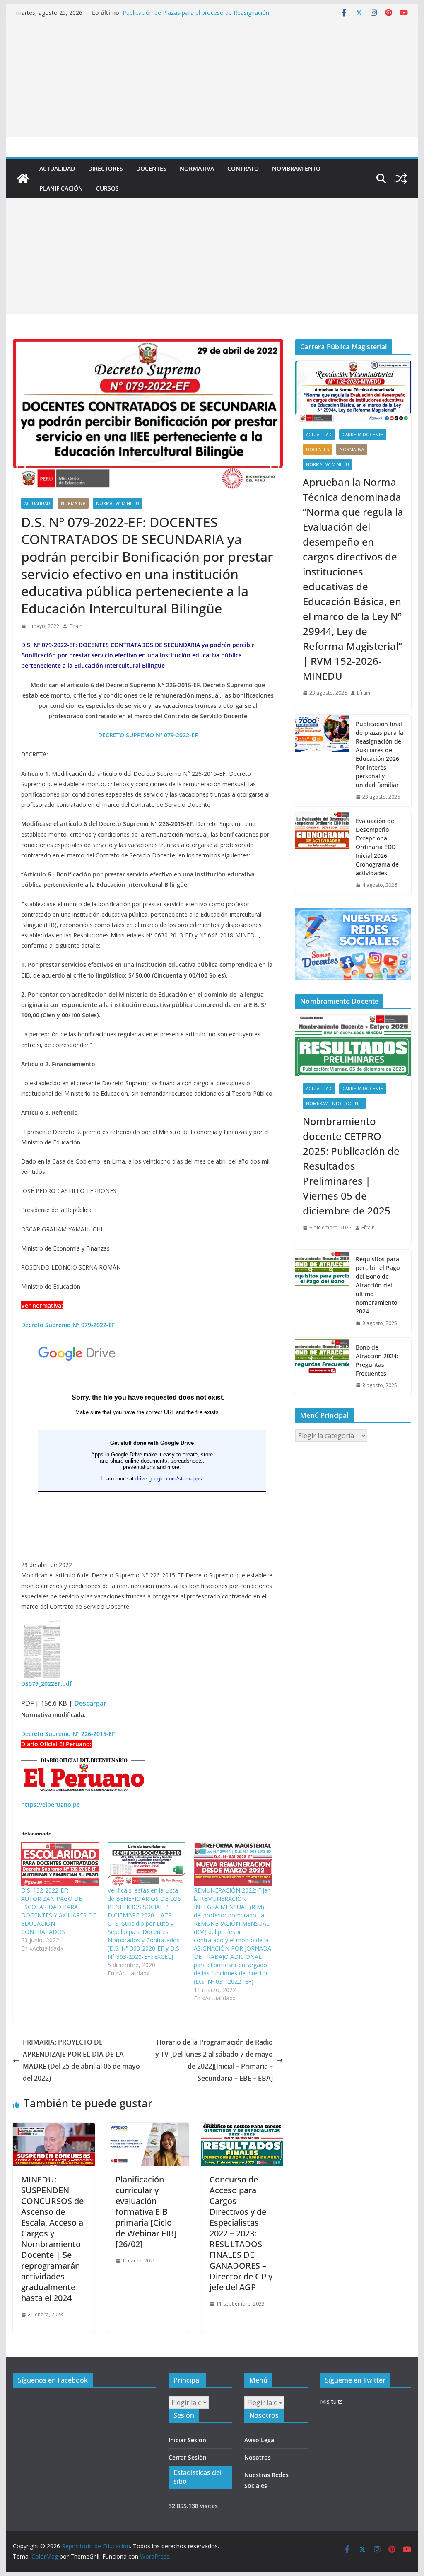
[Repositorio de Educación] (23, 179)
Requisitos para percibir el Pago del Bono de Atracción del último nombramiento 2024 (378, 1285)
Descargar (90, 1703)
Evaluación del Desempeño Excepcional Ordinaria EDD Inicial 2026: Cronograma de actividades (204, 16)
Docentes (151, 168)
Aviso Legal (260, 2440)
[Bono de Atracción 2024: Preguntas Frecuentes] (322, 1366)
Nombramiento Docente (334, 1103)
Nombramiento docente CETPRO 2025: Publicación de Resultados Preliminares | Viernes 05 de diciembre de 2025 (351, 1166)
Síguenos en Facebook (53, 2380)
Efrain (76, 626)
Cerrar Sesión (188, 2457)
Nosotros (258, 2457)
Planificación (61, 188)
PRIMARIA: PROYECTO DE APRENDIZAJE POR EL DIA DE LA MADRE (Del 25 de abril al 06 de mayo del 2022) (81, 2060)
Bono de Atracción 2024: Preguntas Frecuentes (377, 1360)
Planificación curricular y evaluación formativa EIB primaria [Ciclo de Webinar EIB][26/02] (146, 2212)
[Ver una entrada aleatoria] (401, 179)
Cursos (107, 188)
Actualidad (57, 168)
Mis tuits (331, 2401)
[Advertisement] (212, 79)
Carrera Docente (363, 435)
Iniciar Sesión (187, 2440)
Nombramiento (296, 168)
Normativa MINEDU (118, 503)
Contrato (243, 168)
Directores (106, 168)
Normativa (197, 168)
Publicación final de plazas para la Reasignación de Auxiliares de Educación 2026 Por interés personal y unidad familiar (379, 754)
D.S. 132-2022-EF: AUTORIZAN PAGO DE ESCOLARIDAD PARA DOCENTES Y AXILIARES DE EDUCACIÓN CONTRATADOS (59, 1911)
